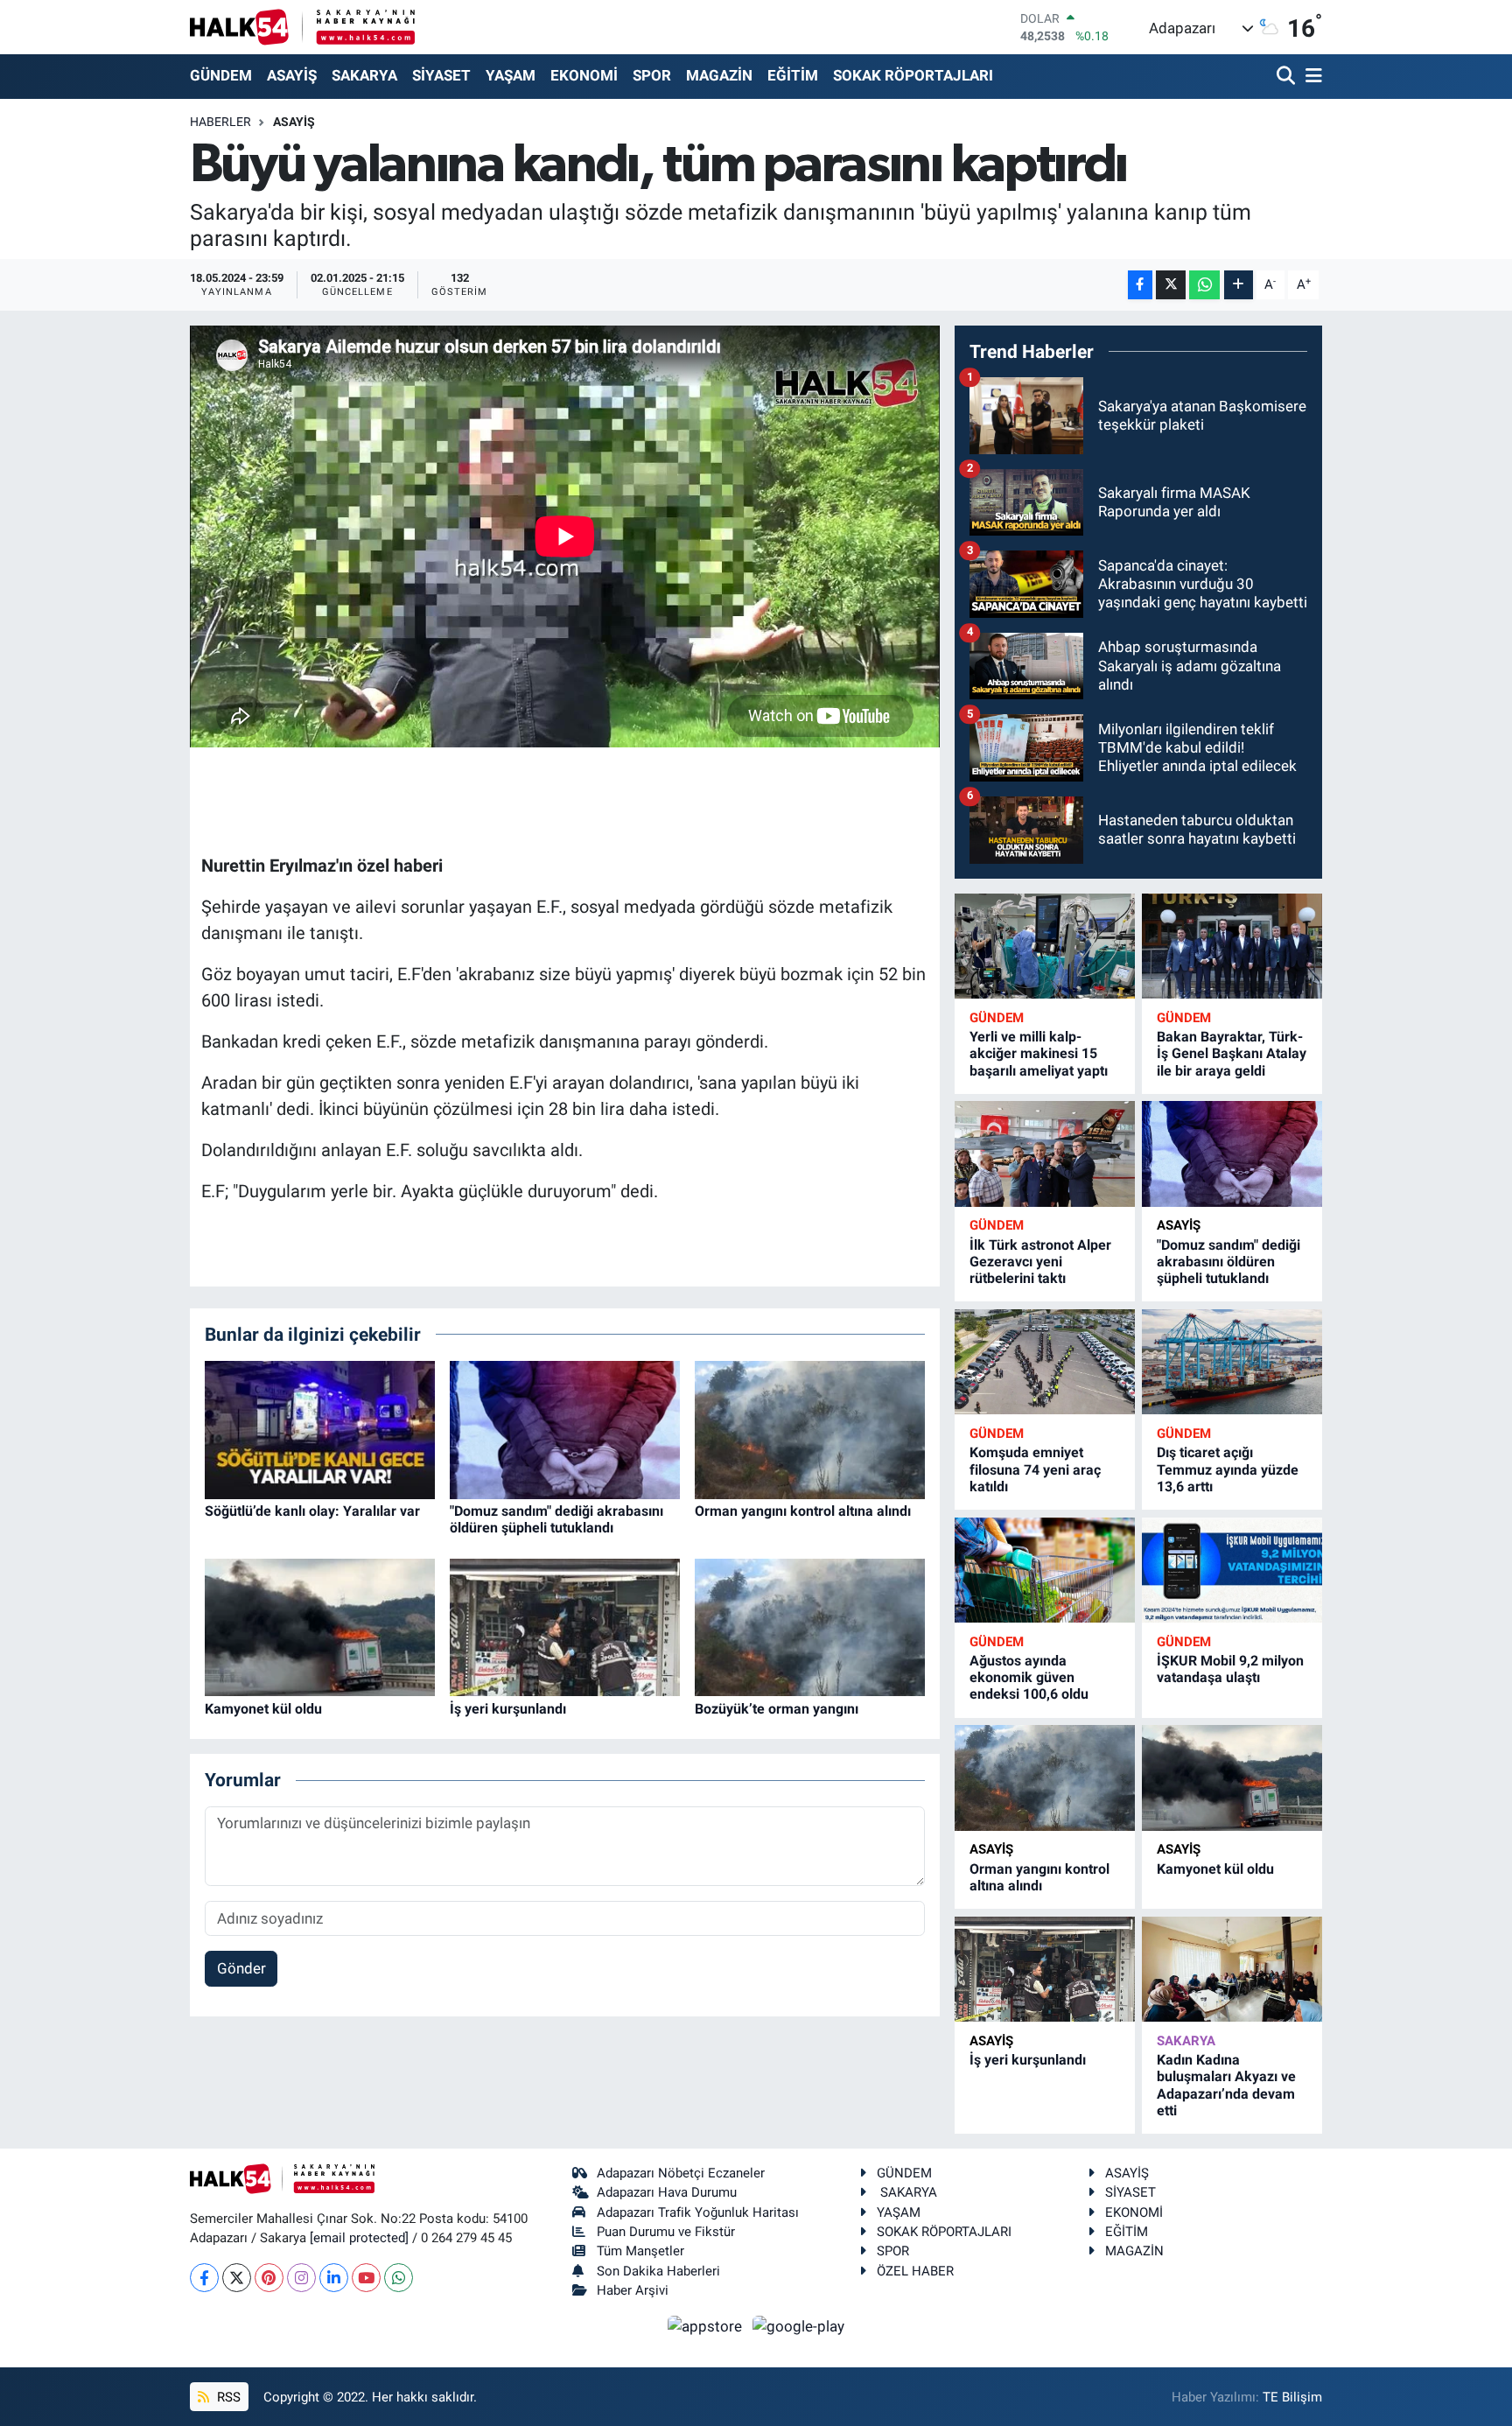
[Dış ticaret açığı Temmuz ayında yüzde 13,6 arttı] (1232, 1362)
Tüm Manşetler (640, 2251)
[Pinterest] (269, 2278)
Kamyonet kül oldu (263, 1709)
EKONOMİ (584, 75)
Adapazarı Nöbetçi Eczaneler (681, 2173)
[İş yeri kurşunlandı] (565, 1626)
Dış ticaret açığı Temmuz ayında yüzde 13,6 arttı (1228, 1469)
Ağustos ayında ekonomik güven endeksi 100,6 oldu (1029, 1677)
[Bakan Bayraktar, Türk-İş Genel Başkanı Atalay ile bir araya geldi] (1232, 947)
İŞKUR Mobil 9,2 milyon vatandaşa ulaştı (1230, 1669)
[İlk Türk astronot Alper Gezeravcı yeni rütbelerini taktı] (1045, 1154)
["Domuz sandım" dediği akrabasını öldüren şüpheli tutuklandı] (565, 1428)
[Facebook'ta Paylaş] (1140, 285)
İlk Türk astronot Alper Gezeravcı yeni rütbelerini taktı (1040, 1262)
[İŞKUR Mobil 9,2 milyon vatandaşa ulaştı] (1232, 1571)
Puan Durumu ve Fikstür (666, 2232)
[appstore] (707, 2325)
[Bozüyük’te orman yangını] (810, 1626)
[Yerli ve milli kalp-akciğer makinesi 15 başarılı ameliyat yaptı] (1045, 947)
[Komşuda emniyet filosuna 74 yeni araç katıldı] (1045, 1362)
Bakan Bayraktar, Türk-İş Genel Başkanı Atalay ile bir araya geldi (1232, 1053)
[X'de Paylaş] (1171, 285)
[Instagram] (301, 2278)
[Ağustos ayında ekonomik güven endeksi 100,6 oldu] (1045, 1571)
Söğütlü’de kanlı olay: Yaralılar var (312, 1511)
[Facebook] (204, 2278)
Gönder (241, 1968)
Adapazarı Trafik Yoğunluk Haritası (698, 2212)
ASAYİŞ (292, 75)
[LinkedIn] (334, 2278)
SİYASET (441, 75)
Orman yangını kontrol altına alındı (803, 1511)
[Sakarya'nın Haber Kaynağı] (302, 27)
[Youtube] (366, 2278)
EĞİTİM (793, 75)
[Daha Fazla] (1239, 285)
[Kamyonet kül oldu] (320, 1626)
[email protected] (359, 2238)
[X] (237, 2278)
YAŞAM (511, 75)
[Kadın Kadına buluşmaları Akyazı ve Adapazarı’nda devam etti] (1232, 1970)
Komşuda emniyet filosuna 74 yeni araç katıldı (1035, 1469)
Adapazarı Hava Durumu (667, 2192)
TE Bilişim (1292, 2397)
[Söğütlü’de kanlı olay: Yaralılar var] (320, 1428)
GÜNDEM (221, 75)
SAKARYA (364, 75)
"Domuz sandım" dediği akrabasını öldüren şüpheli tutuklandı (556, 1519)
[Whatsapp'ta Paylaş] (1204, 285)
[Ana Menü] (1311, 77)
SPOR (652, 75)
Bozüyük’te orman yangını (777, 1709)
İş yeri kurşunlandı (508, 1709)
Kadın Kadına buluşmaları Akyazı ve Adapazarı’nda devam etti (1226, 2085)
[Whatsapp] (399, 2278)
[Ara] (1288, 77)
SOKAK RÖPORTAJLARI (913, 75)
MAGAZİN (719, 75)
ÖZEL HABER (915, 2271)
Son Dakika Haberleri (658, 2271)
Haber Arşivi (633, 2290)
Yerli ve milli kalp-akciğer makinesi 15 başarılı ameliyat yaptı (1039, 1053)
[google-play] (799, 2325)
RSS (227, 2397)
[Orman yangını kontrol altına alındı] (810, 1428)
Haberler (220, 122)
